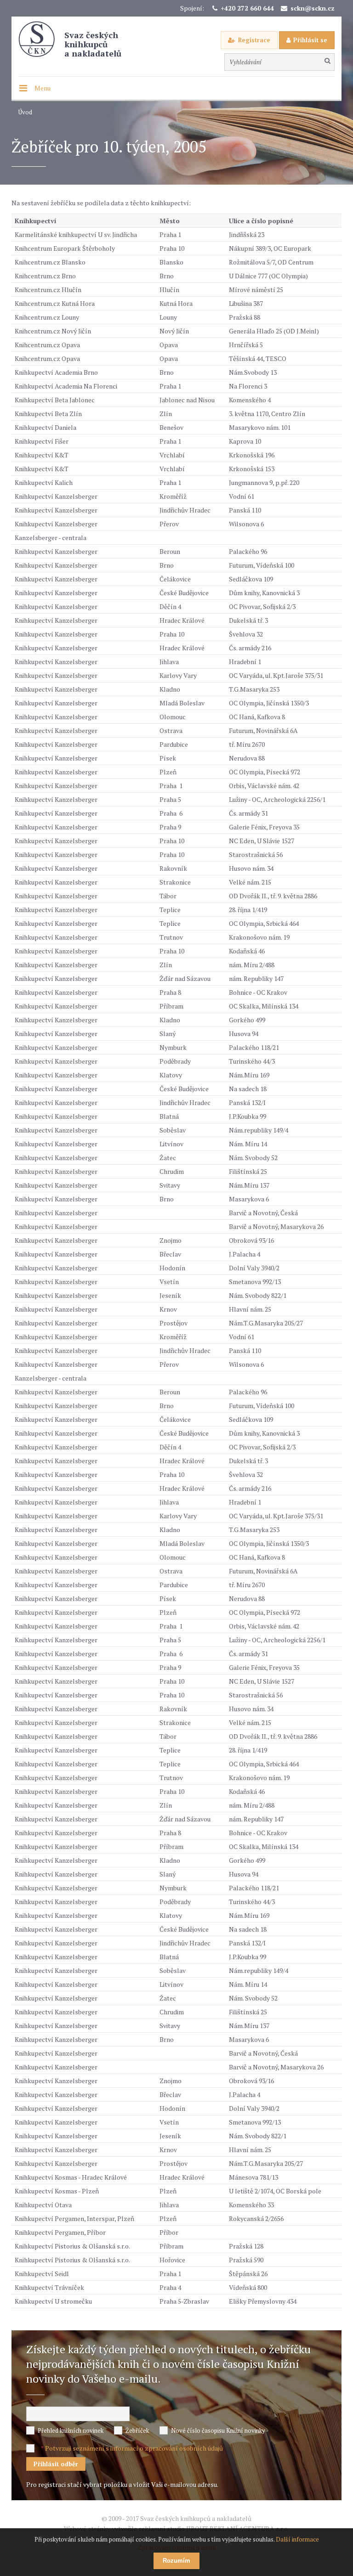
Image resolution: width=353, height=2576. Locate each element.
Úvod (25, 112)
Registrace (254, 40)
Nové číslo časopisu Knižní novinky (218, 2430)
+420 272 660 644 (247, 8)
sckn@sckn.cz (313, 8)
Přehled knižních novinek (71, 2430)
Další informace (297, 2539)
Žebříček (137, 2430)
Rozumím (176, 2561)
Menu (43, 88)
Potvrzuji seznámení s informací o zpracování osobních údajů (134, 2448)
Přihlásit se (310, 40)
